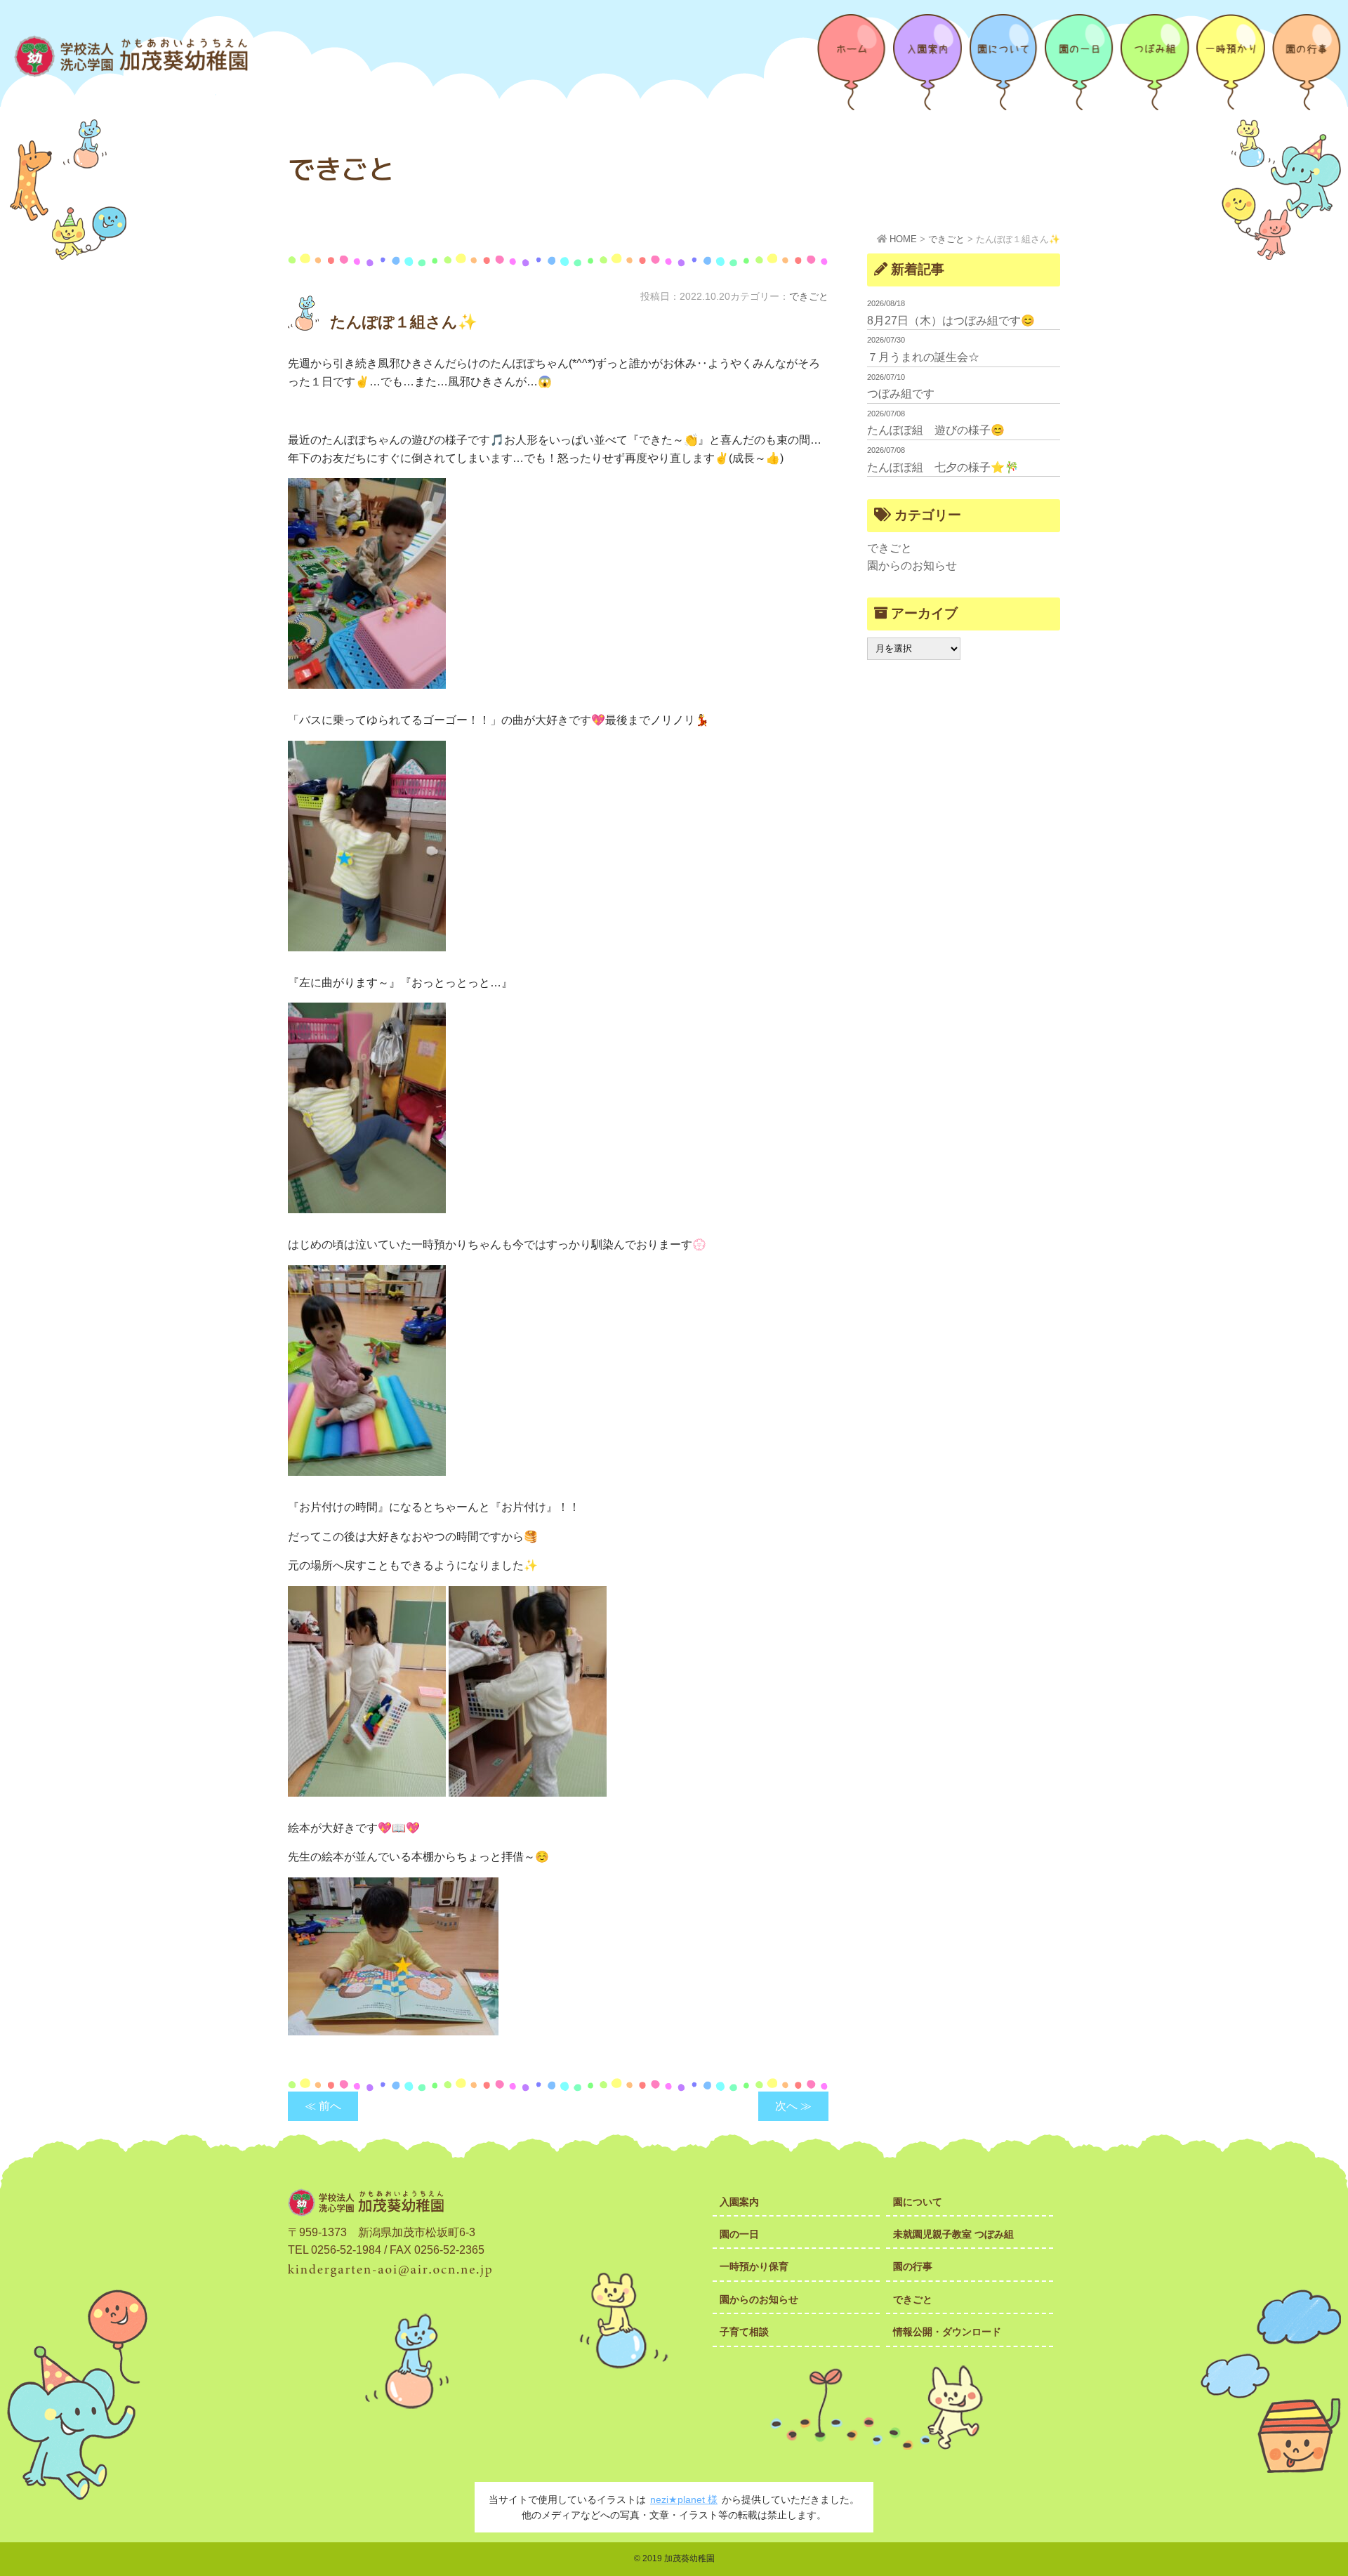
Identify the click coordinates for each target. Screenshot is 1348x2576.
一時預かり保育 (754, 2266)
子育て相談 (744, 2332)
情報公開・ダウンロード (947, 2332)
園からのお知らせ (912, 566)
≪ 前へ (323, 2106)
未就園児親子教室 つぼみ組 (953, 2234)
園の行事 (913, 2266)
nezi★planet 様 (684, 2499)
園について (918, 2202)
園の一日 (739, 2234)
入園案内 (739, 2202)
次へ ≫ (793, 2106)
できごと (809, 296)
